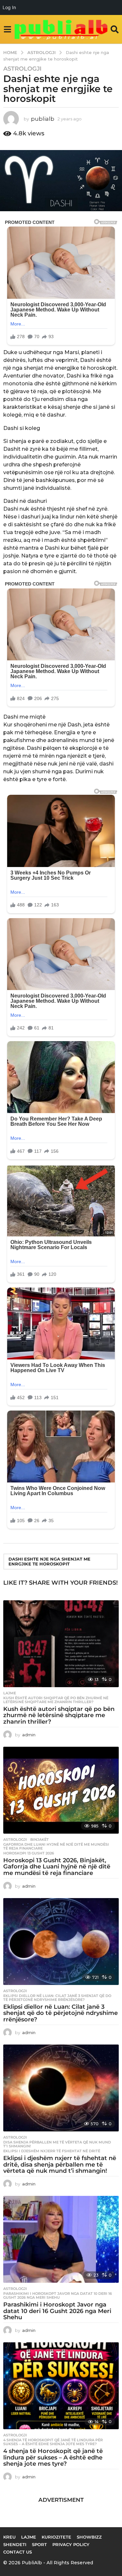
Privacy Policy (71, 2544)
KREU (9, 2537)
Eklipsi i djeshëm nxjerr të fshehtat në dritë (52, 2151)
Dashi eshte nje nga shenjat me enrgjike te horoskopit (49, 1561)
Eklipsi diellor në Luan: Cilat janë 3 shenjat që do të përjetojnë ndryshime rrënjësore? (57, 1998)
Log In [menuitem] (9, 7)
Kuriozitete (56, 2537)
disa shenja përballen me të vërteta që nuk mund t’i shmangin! (57, 2144)
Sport (39, 2544)
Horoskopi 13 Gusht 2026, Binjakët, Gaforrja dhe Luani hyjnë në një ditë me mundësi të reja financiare (57, 1867)
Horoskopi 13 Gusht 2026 (29, 1853)
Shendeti (15, 2544)
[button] (7, 29)
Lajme (10, 1693)
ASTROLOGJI (22, 69)
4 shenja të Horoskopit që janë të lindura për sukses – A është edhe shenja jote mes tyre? (53, 2442)
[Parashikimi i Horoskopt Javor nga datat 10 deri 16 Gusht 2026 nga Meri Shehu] (61, 2239)
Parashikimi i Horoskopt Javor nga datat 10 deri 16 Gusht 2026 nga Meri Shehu (58, 2295)
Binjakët (40, 1839)
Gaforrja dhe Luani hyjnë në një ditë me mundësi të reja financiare (56, 1846)
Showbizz (89, 2537)
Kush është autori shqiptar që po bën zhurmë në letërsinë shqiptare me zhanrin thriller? (56, 1700)
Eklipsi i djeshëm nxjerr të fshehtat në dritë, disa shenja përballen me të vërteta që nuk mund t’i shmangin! (60, 2165)
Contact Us (18, 2552)
